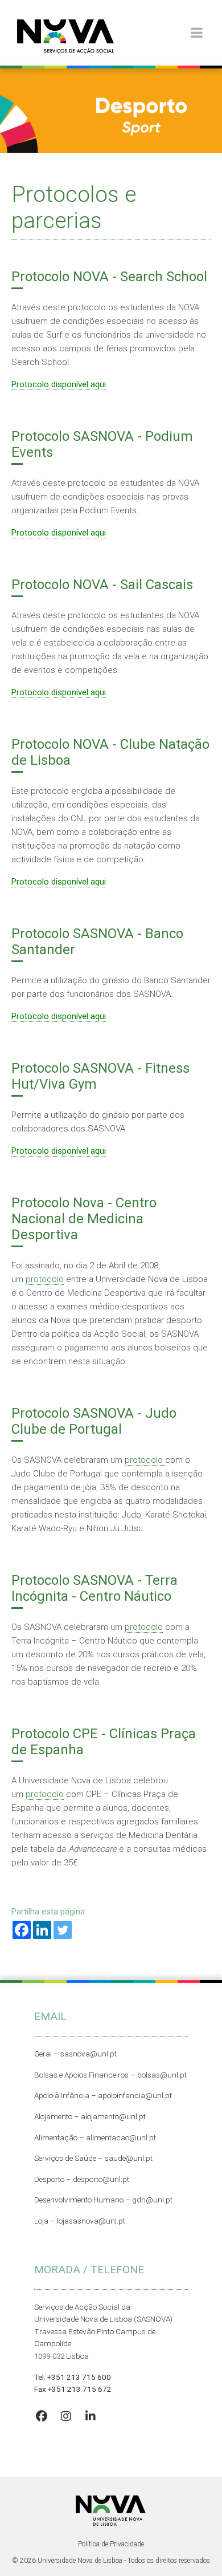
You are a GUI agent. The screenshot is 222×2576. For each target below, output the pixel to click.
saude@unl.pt (129, 2158)
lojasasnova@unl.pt (91, 2221)
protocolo (45, 1279)
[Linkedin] (42, 1930)
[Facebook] (22, 1930)
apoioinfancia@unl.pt (135, 2095)
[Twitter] (63, 1930)
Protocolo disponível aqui (59, 384)
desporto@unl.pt (100, 2179)
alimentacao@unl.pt (121, 2137)
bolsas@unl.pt (162, 2075)
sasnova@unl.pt (89, 2054)
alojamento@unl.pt (113, 2116)
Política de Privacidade (111, 2544)
